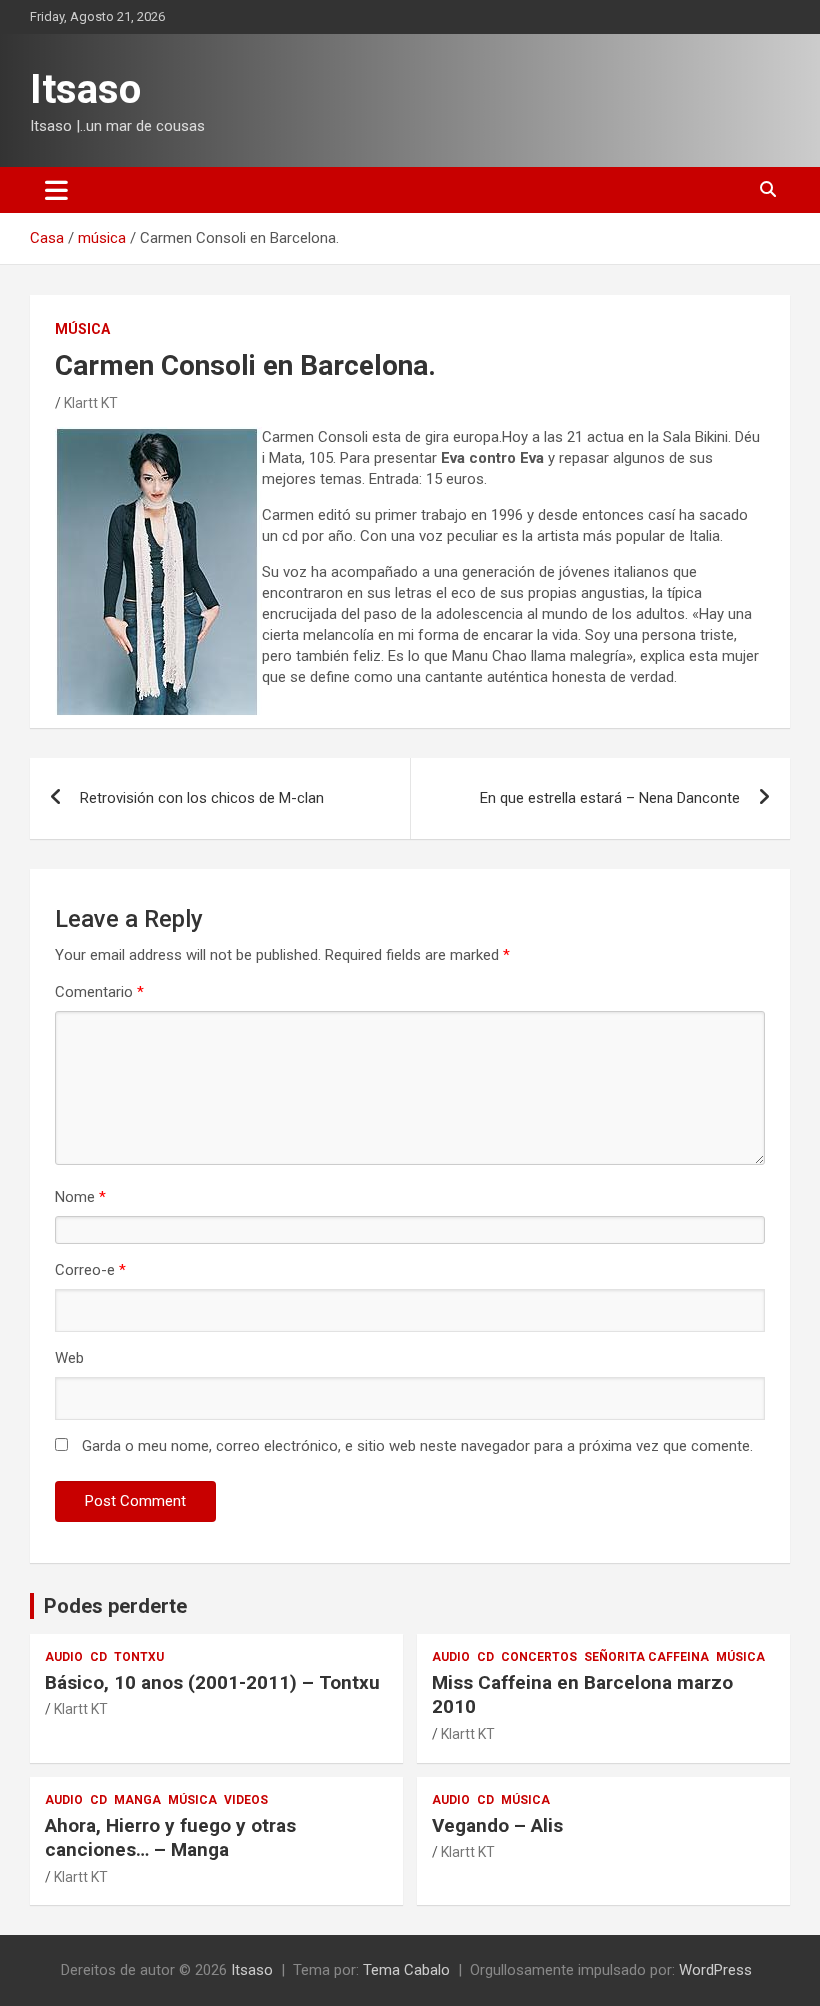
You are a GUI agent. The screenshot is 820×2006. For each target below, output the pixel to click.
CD (98, 1657)
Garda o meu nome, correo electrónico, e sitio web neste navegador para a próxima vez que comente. (417, 1446)
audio (64, 1657)
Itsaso (85, 89)
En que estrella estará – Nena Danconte (610, 798)
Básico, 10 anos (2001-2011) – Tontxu (212, 1682)
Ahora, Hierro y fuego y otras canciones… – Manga (170, 1838)
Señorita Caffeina (646, 1657)
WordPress (715, 1970)
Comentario (99, 992)
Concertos (539, 1657)
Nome (80, 1197)
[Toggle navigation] (56, 190)
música (82, 329)
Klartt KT (91, 403)
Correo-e (90, 1270)
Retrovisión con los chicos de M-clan (202, 798)
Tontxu (139, 1657)
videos (246, 1800)
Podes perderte (115, 1606)
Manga (137, 1800)
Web (69, 1358)
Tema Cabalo (406, 1970)
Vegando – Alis (497, 1825)
